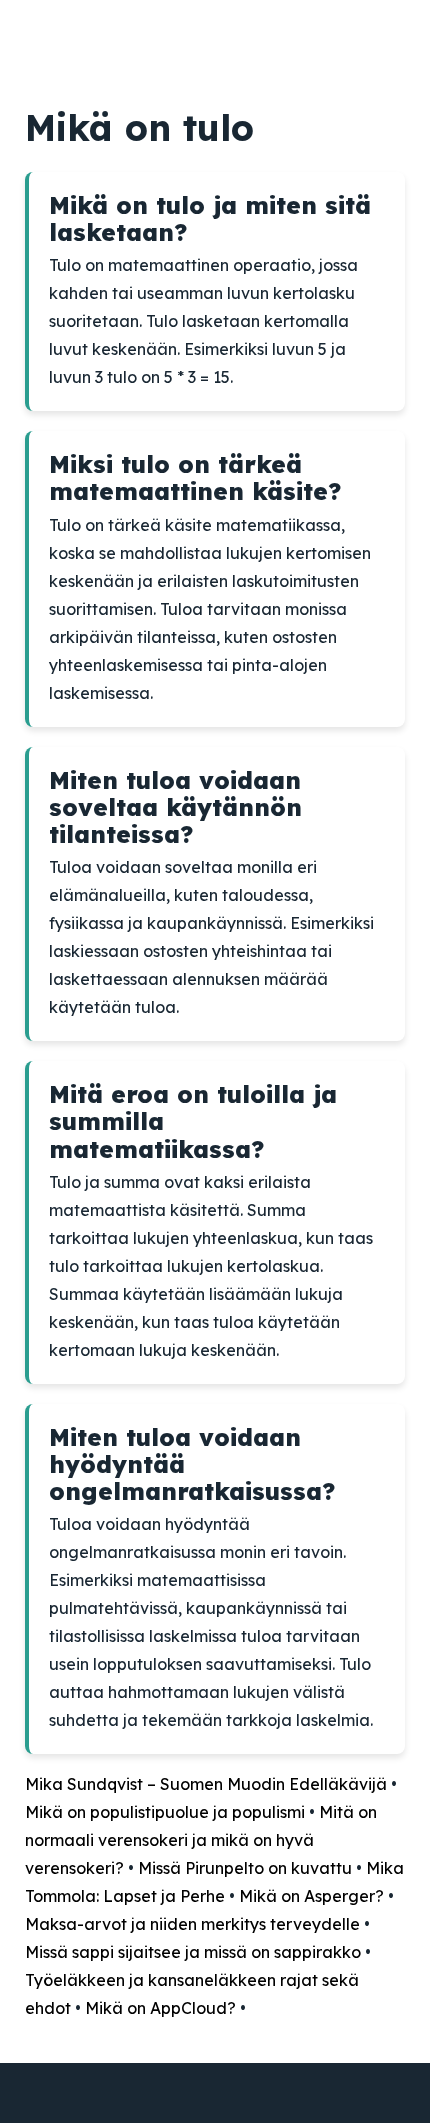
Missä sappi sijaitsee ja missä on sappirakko (193, 1952)
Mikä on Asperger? (311, 1896)
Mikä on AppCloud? (160, 2008)
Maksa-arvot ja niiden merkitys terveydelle (192, 1924)
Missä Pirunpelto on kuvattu (245, 1868)
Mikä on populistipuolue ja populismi (165, 1812)
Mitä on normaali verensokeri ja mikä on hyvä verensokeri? (201, 1840)
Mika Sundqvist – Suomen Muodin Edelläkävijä (206, 1784)
